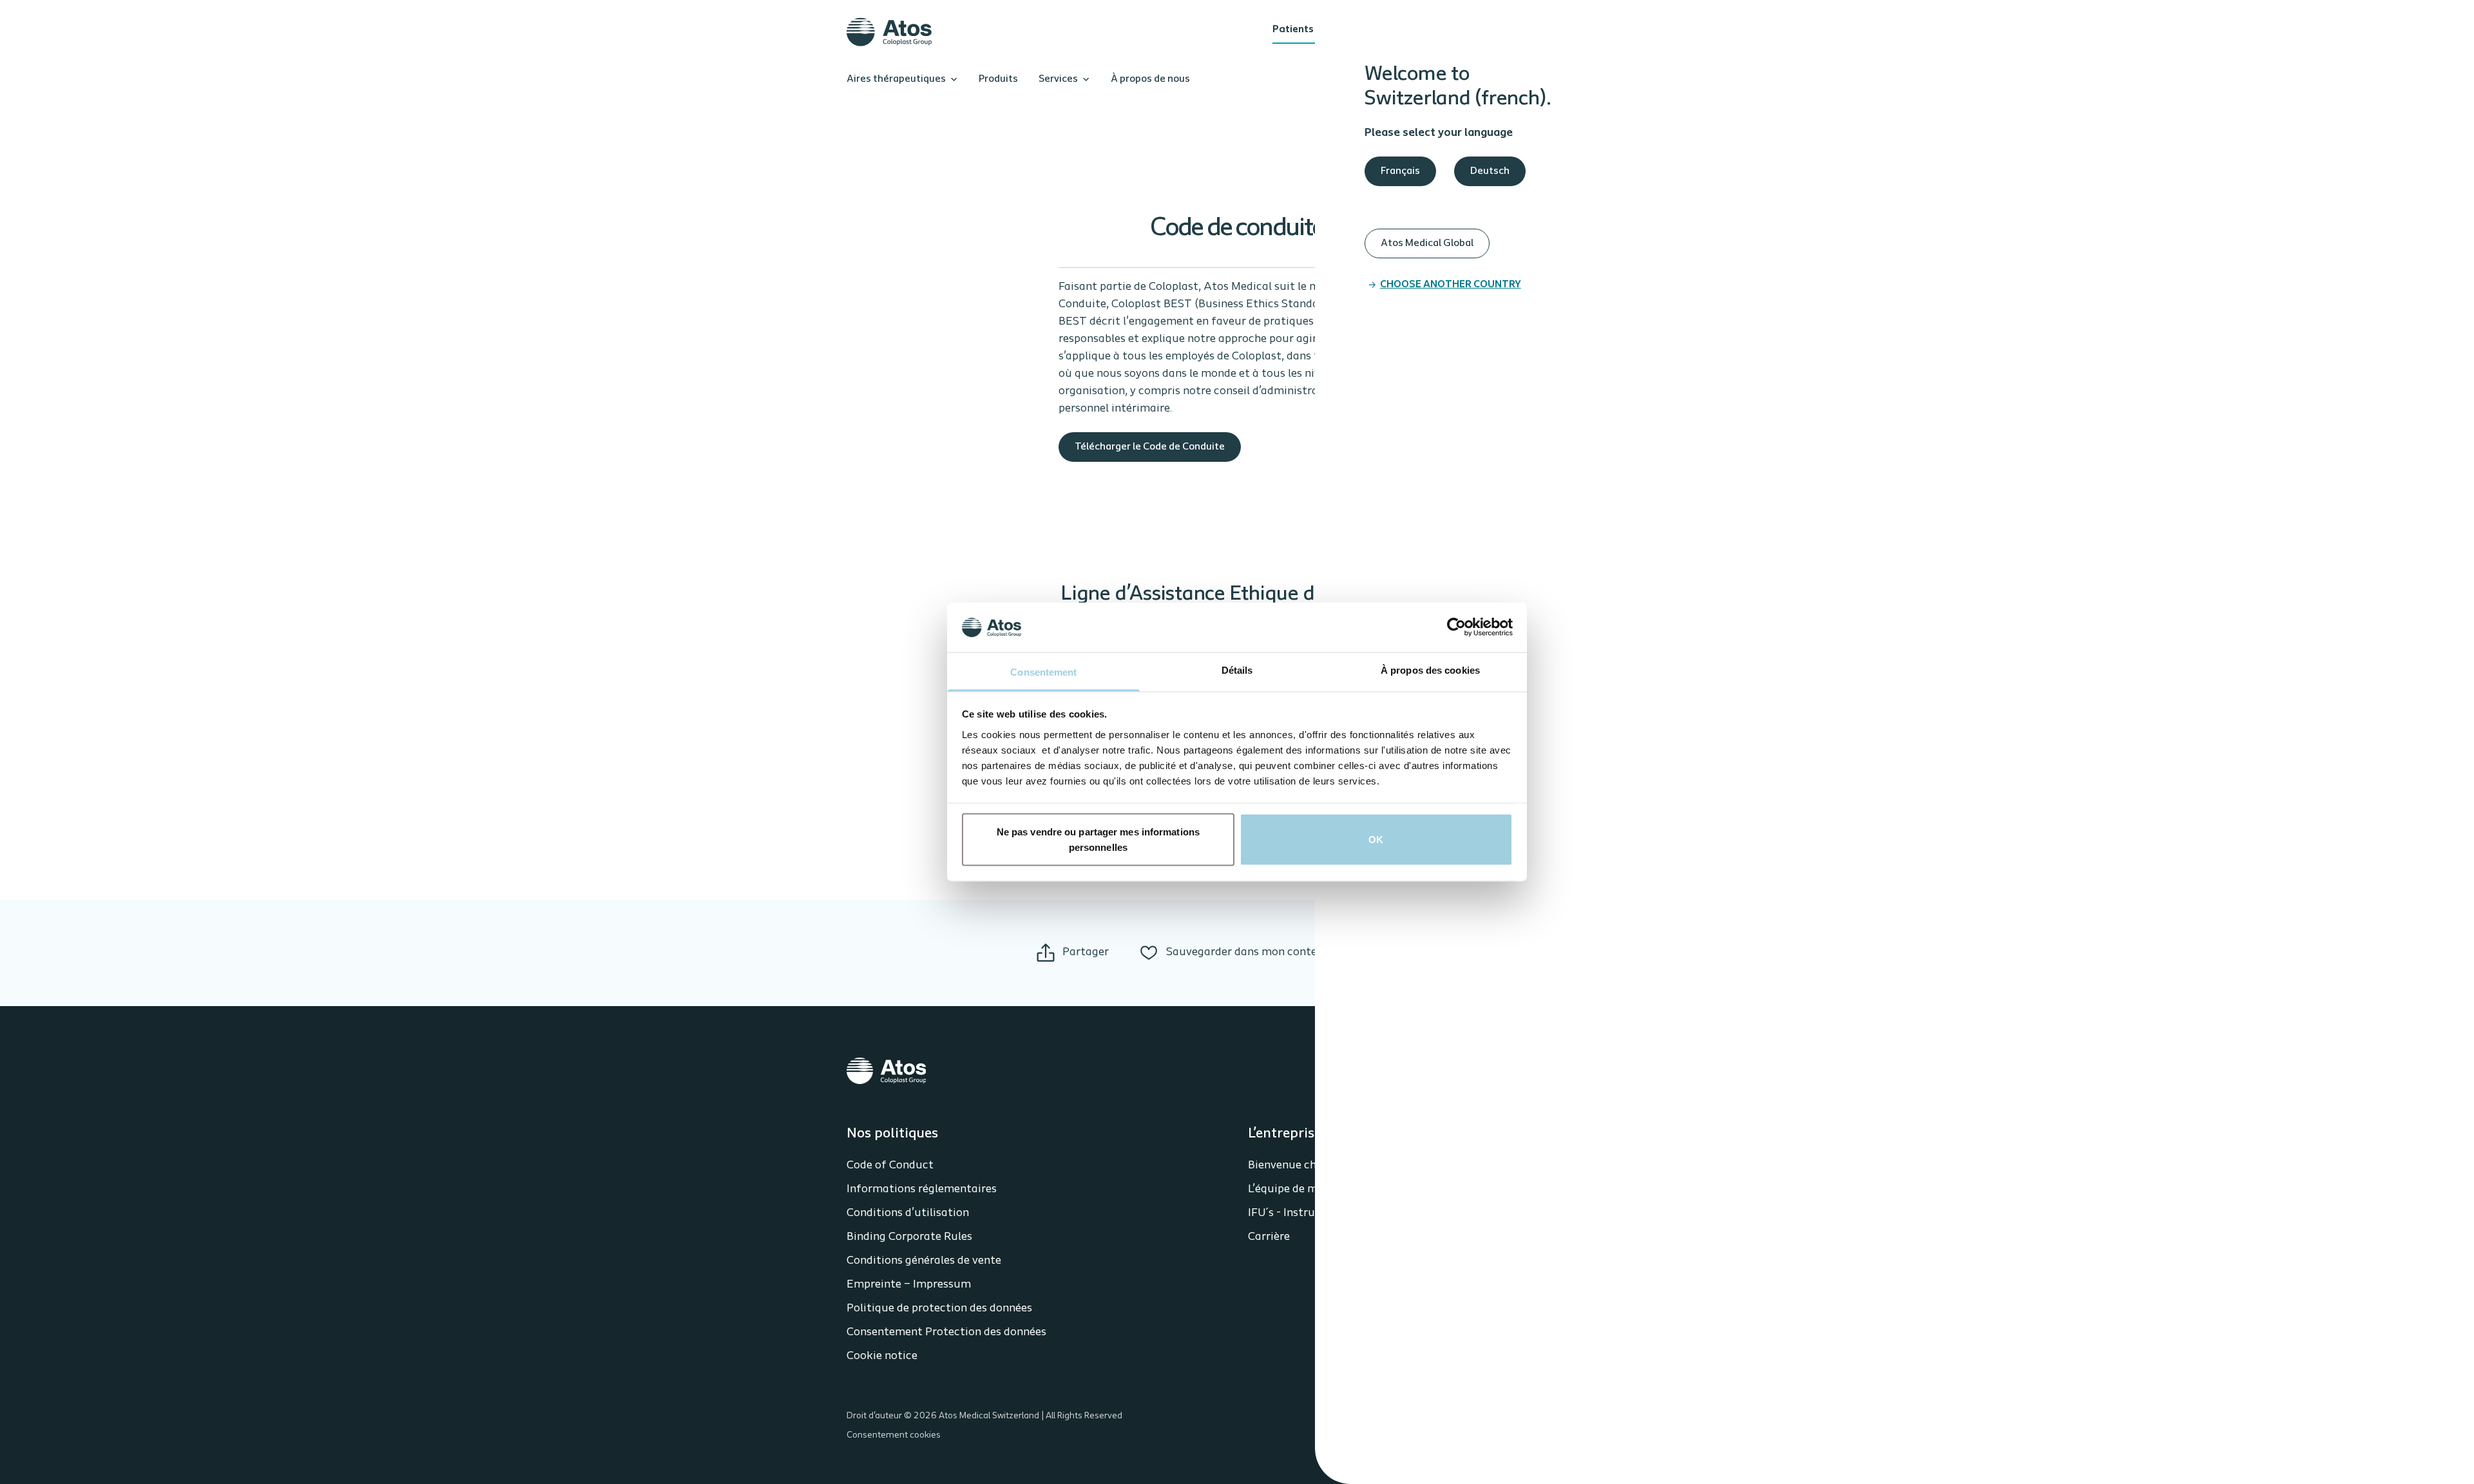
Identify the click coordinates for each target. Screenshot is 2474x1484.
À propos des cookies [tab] (1430, 670)
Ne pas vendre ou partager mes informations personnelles (1098, 840)
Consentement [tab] (1043, 671)
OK (1376, 840)
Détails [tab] (1237, 670)
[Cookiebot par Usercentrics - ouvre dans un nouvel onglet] (1456, 627)
